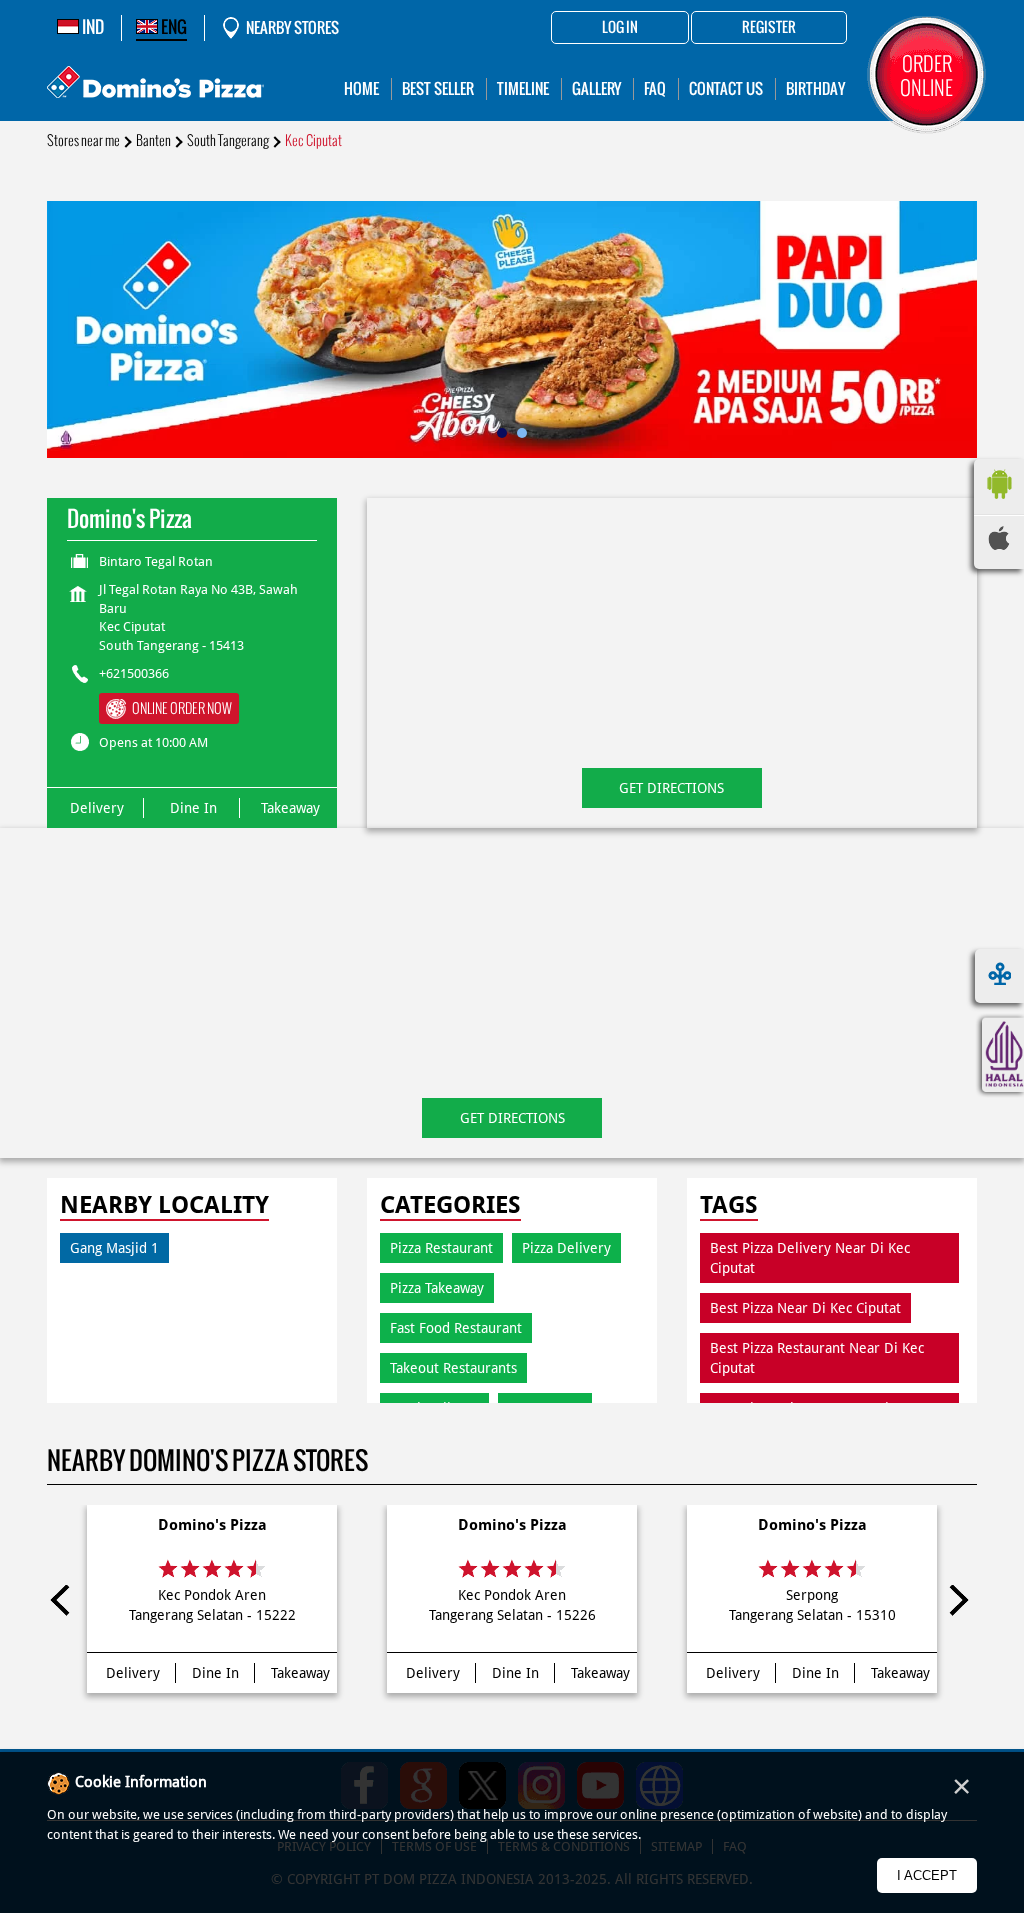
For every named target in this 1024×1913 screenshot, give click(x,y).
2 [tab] (522, 433)
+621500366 (134, 673)
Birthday (815, 88)
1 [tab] (502, 433)
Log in (620, 28)
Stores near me (83, 140)
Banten (153, 140)
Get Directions (671, 788)
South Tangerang (228, 140)
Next (958, 1604)
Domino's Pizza (212, 1525)
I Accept (927, 1875)
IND (91, 27)
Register (769, 28)
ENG (172, 27)
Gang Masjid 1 (114, 1248)
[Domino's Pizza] (155, 84)
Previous (66, 1604)
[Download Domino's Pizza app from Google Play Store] (999, 504)
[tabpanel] (512, 329)
